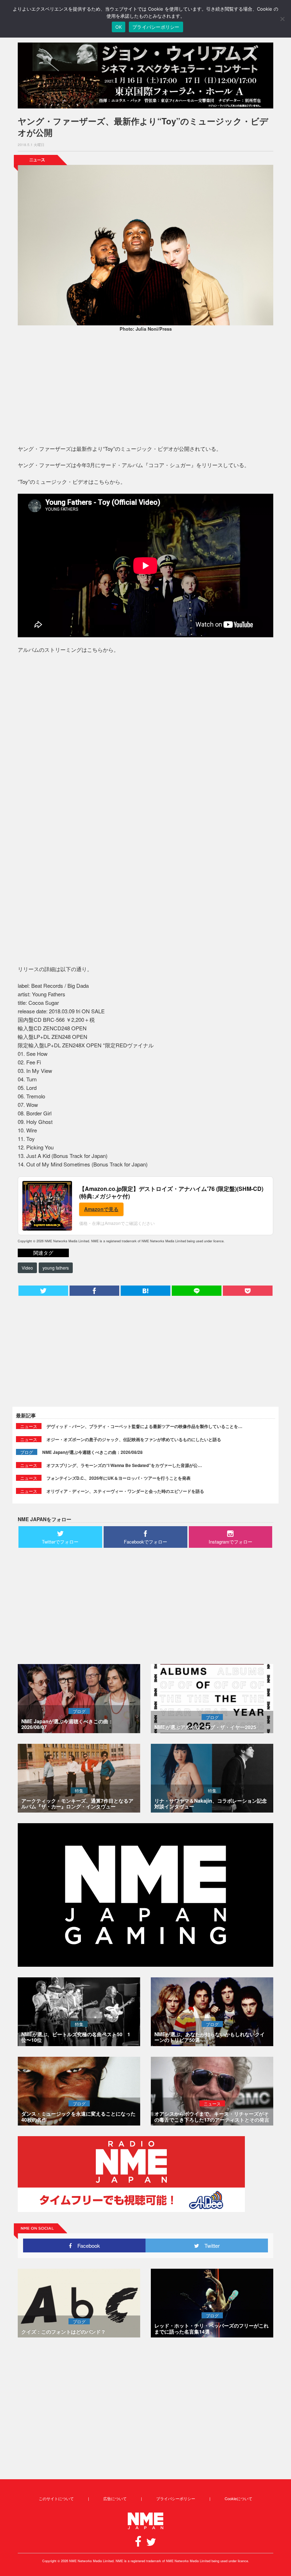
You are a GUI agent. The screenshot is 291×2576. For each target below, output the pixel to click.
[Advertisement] (145, 390)
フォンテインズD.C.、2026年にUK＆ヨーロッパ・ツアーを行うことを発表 (119, 1478)
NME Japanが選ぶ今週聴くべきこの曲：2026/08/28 (92, 1452)
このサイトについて (56, 2498)
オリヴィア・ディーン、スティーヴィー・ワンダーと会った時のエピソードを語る (125, 1491)
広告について (115, 2498)
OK (119, 27)
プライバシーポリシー (176, 2498)
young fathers (56, 1268)
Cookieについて (238, 2498)
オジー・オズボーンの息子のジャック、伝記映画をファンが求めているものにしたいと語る (134, 1439)
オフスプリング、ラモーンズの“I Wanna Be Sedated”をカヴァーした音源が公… (124, 1465)
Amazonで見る (101, 1209)
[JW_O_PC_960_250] (145, 75)
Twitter (209, 2245)
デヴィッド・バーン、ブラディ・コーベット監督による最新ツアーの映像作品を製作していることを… (144, 1426)
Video (27, 1268)
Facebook (86, 2245)
